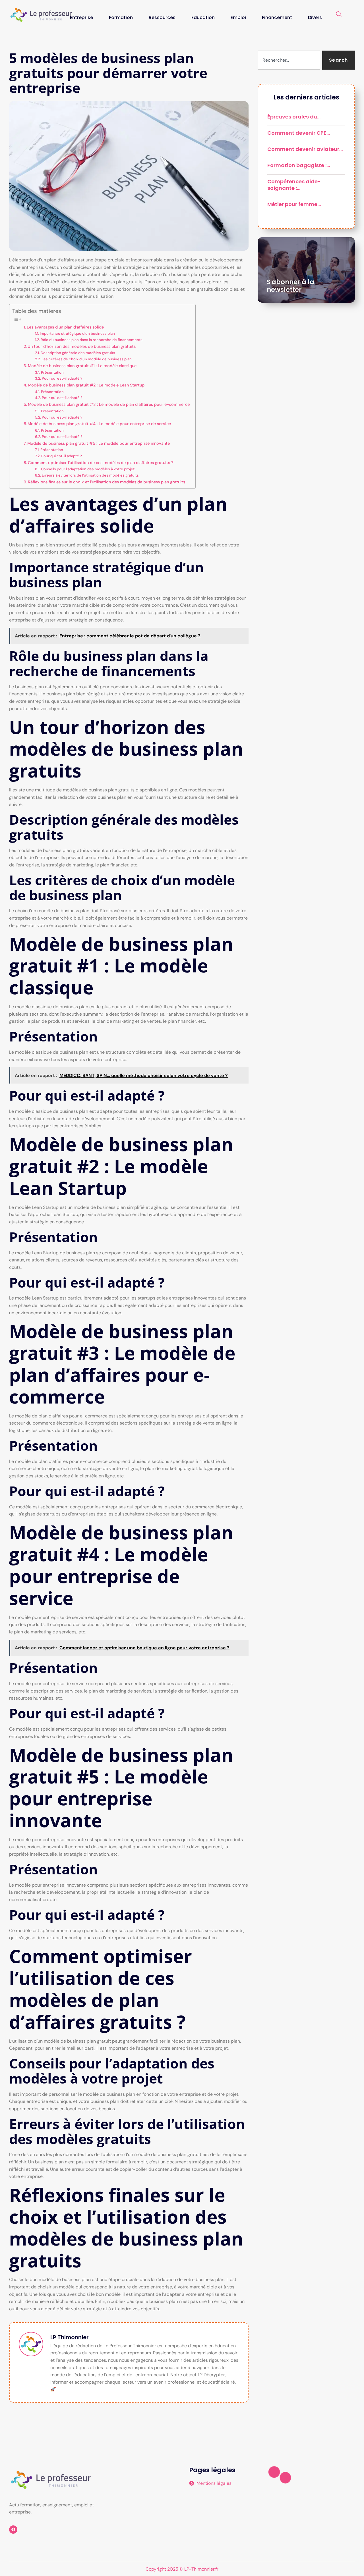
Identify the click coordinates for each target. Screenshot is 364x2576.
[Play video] (274, 2472)
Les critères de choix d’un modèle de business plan (87, 359)
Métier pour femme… (294, 204)
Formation (121, 17)
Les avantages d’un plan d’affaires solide (65, 327)
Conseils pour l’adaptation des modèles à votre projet (88, 469)
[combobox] (289, 60)
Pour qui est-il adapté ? (62, 378)
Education (203, 17)
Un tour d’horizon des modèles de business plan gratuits (82, 346)
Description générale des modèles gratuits (78, 353)
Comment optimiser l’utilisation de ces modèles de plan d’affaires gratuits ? (101, 463)
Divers (315, 17)
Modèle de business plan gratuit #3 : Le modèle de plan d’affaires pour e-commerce (109, 404)
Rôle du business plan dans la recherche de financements (92, 340)
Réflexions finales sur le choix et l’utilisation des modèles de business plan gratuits (106, 482)
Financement (277, 17)
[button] (339, 14)
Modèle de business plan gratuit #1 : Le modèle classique (82, 366)
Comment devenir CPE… (299, 133)
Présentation (52, 372)
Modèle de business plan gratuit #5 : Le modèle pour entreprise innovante (99, 443)
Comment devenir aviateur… (305, 149)
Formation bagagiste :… (299, 165)
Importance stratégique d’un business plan (77, 333)
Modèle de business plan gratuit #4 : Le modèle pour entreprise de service (99, 424)
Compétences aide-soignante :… (294, 185)
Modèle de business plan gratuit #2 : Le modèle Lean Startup (86, 385)
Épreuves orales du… (294, 117)
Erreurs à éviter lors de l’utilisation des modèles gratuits (90, 475)
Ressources (162, 17)
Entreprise (81, 17)
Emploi (238, 17)
